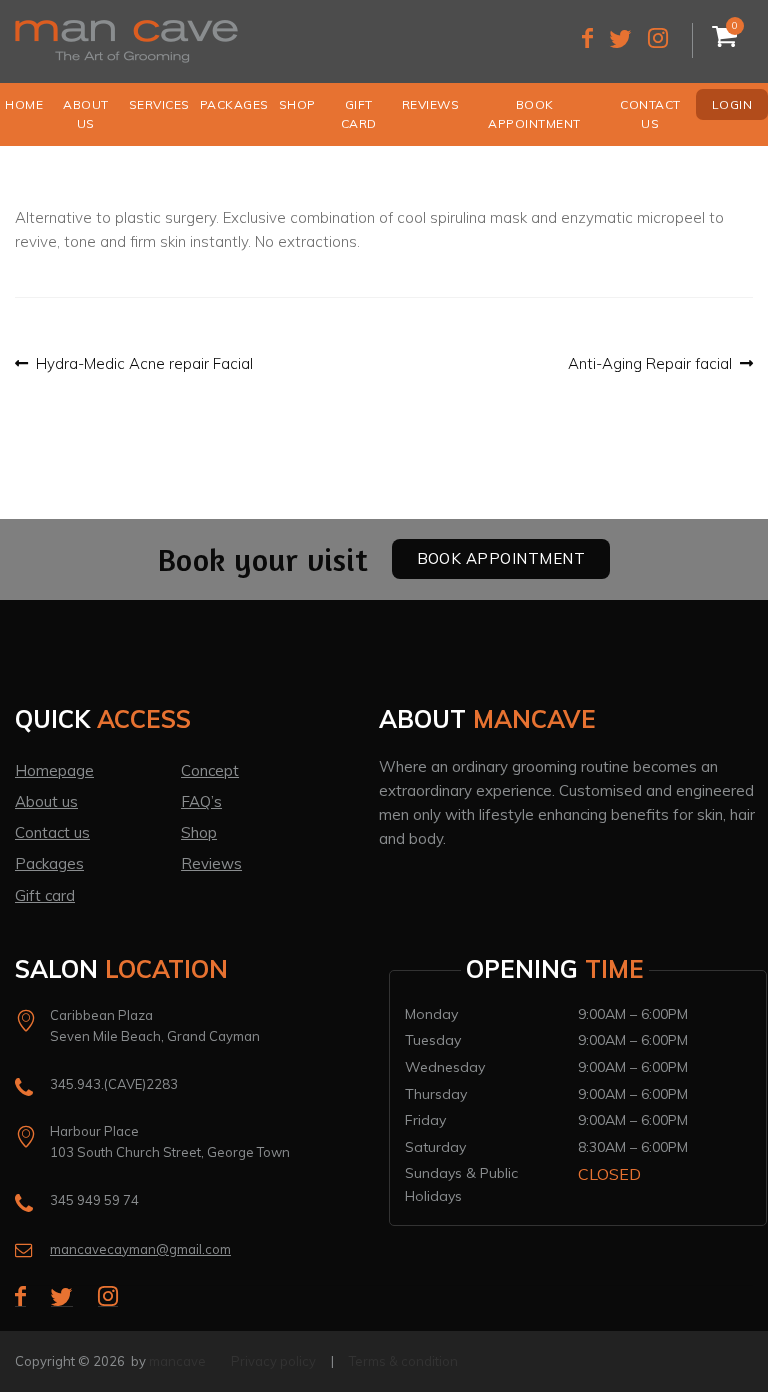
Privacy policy (273, 1361)
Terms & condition (403, 1361)
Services (159, 104)
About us (86, 114)
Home (24, 104)
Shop (297, 104)
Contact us (650, 114)
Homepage (54, 770)
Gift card (45, 895)
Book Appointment (534, 114)
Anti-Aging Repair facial (650, 364)
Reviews (431, 104)
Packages (234, 104)
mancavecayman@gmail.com (140, 1249)
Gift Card (359, 114)
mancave (177, 1361)
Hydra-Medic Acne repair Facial (144, 364)
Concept (210, 770)
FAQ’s (201, 801)
